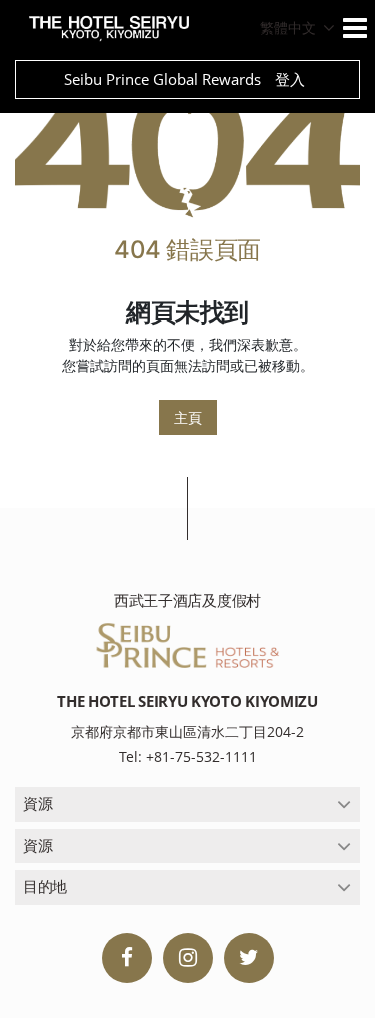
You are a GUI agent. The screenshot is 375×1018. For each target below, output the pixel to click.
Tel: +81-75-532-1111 (188, 756)
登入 (290, 79)
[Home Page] (187, 147)
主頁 (188, 417)
